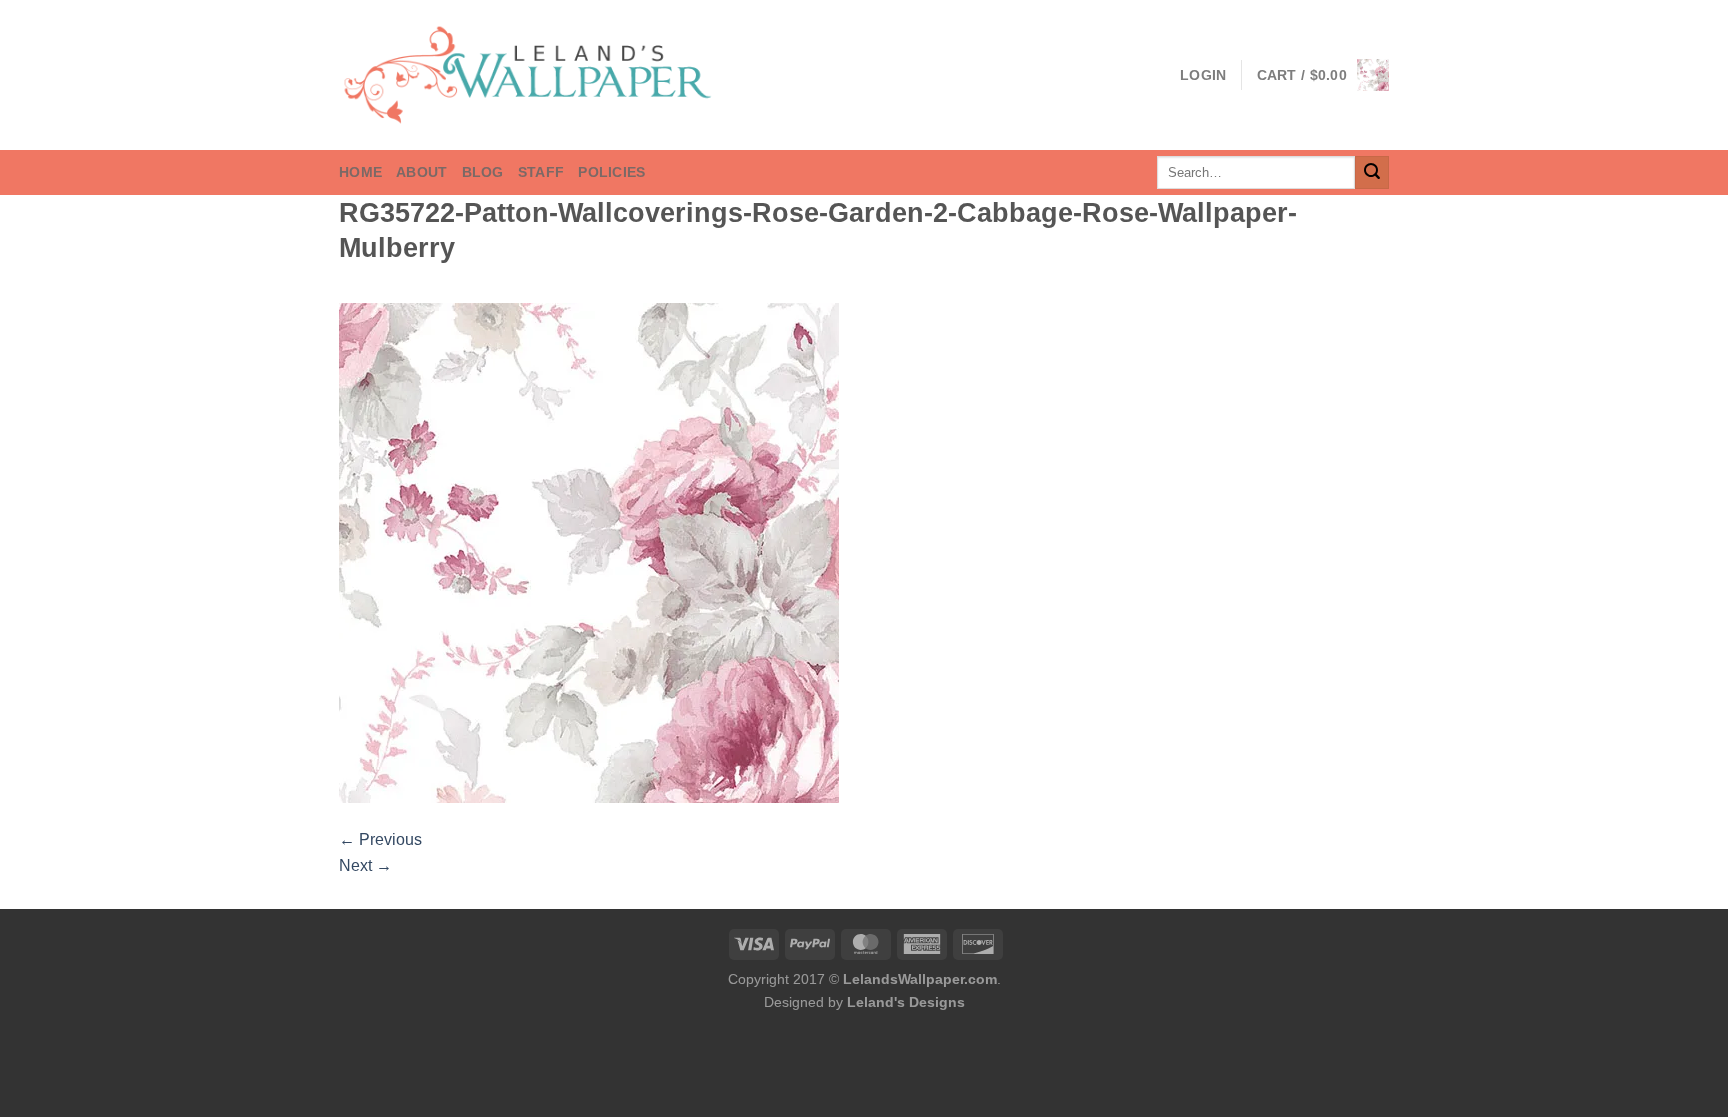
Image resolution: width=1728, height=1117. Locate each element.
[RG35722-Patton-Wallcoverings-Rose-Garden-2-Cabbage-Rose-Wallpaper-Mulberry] (589, 552)
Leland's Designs (906, 1002)
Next (365, 865)
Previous (380, 839)
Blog (483, 172)
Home (360, 172)
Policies (611, 172)
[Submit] (1372, 173)
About (421, 172)
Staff (541, 172)
